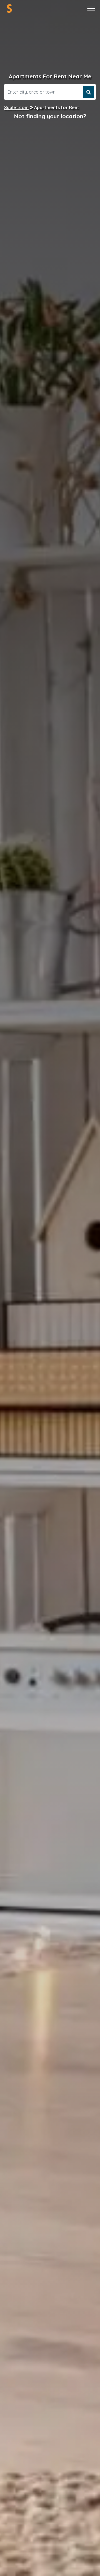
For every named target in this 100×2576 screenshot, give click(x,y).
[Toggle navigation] (91, 9)
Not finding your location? (50, 116)
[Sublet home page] (9, 8)
